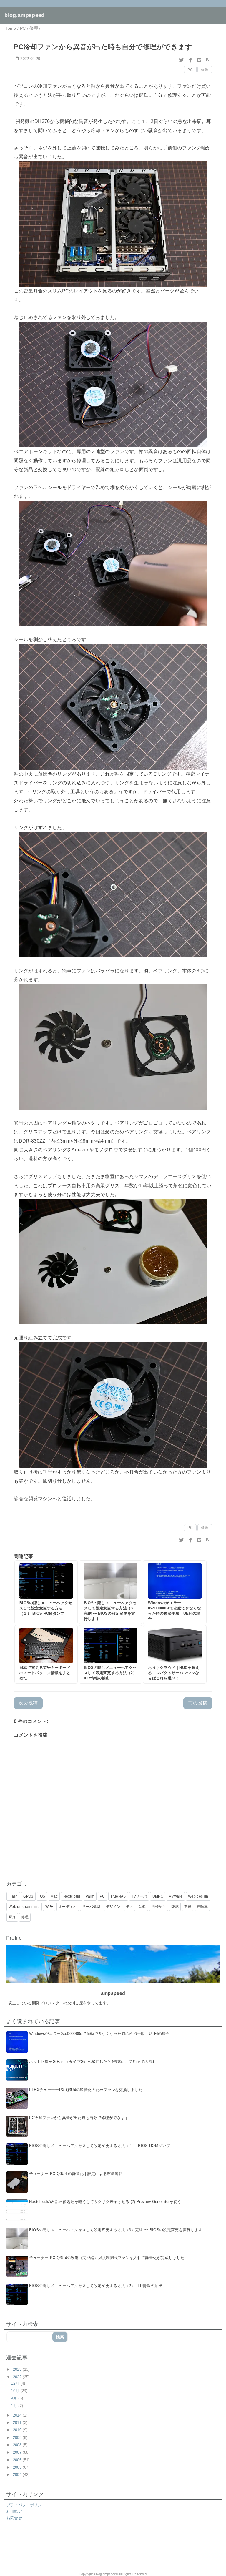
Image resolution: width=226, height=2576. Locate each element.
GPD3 (28, 1896)
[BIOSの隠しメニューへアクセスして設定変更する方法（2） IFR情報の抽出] (110, 1654)
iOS (42, 1896)
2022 (18, 2377)
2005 (18, 2467)
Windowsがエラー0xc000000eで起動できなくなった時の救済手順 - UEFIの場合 (99, 2034)
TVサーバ (139, 1896)
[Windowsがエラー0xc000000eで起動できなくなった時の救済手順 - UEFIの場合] (175, 1592)
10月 (16, 2391)
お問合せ (14, 2518)
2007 (18, 2452)
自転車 (202, 1907)
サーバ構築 (91, 1907)
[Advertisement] (78, 2550)
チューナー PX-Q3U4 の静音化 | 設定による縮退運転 (76, 2174)
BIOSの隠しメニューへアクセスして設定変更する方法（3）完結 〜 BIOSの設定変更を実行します (116, 2230)
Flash (13, 1896)
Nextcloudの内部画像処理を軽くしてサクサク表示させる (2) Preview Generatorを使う (105, 2202)
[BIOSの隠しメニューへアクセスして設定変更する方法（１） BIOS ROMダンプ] (46, 1592)
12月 (16, 2383)
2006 (18, 2460)
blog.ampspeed (24, 15)
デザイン (113, 1907)
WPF (49, 1907)
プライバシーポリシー (26, 2505)
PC (190, 70)
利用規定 (14, 2511)
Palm (90, 1896)
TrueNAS (118, 1896)
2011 (18, 2423)
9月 (15, 2398)
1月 (15, 2406)
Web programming (24, 1907)
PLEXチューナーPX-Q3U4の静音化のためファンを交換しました (86, 2090)
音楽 (142, 1907)
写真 (12, 1917)
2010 (18, 2430)
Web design (198, 1896)
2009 (18, 2438)
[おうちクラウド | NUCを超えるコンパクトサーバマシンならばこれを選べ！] (175, 1654)
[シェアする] (190, 60)
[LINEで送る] (199, 60)
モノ (130, 1907)
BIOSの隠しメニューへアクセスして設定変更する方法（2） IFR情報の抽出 (96, 2286)
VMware (176, 1896)
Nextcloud (72, 1896)
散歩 (188, 1907)
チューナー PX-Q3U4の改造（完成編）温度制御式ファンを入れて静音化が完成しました (107, 2258)
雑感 (175, 1907)
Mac (54, 1896)
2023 (18, 2369)
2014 (18, 2415)
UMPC (158, 1896)
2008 (18, 2445)
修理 (205, 70)
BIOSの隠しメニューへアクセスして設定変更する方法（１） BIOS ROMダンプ (100, 2146)
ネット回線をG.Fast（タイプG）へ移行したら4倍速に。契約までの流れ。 (95, 2062)
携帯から (158, 1907)
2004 (18, 2475)
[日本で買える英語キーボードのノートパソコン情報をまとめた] (46, 1654)
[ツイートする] (182, 60)
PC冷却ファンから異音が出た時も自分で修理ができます (79, 2118)
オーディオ (68, 1907)
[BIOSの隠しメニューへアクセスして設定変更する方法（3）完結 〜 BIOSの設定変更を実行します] (110, 1592)
